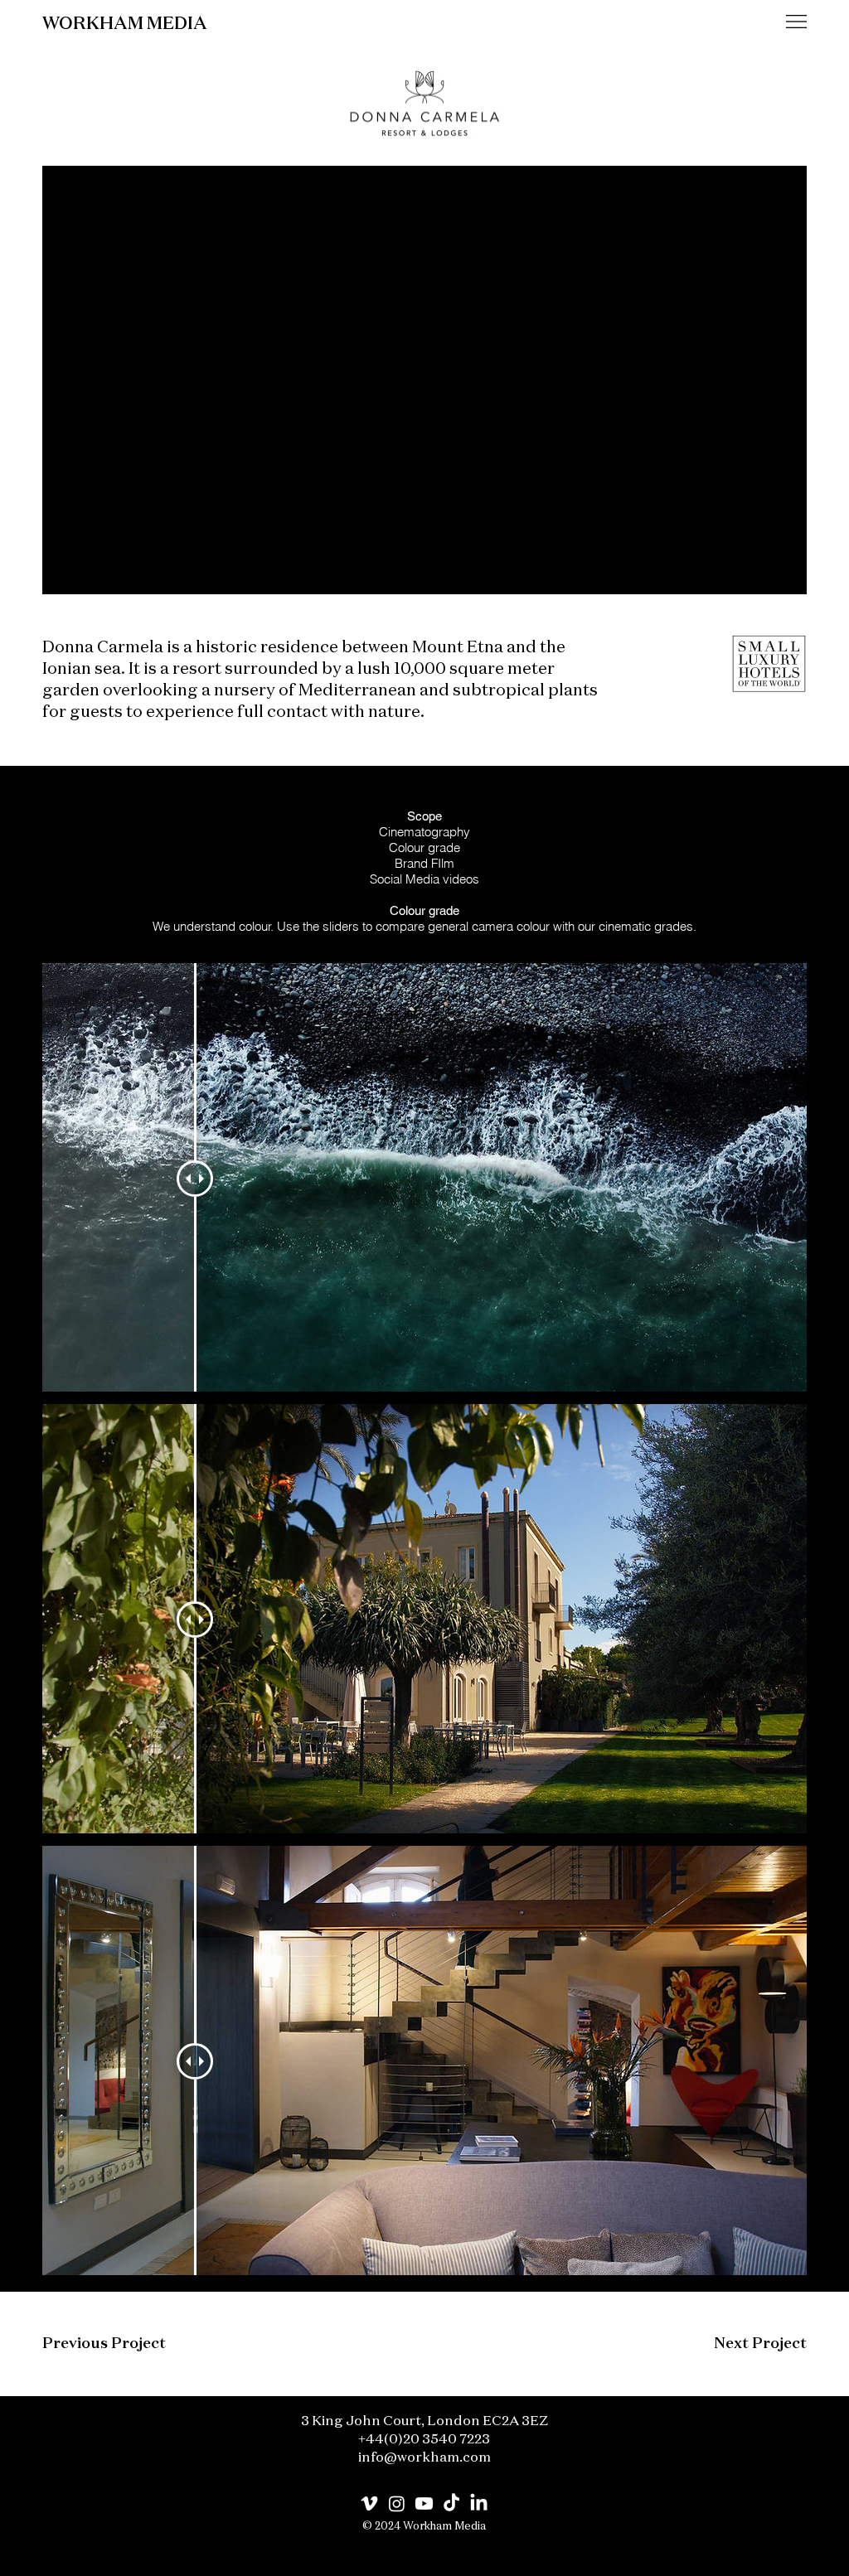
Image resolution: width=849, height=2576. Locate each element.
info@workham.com (424, 2458)
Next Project (760, 2344)
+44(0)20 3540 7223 (424, 2440)
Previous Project (104, 2344)
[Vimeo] (369, 2503)
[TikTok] (451, 2503)
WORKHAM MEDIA (125, 24)
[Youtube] (424, 2503)
